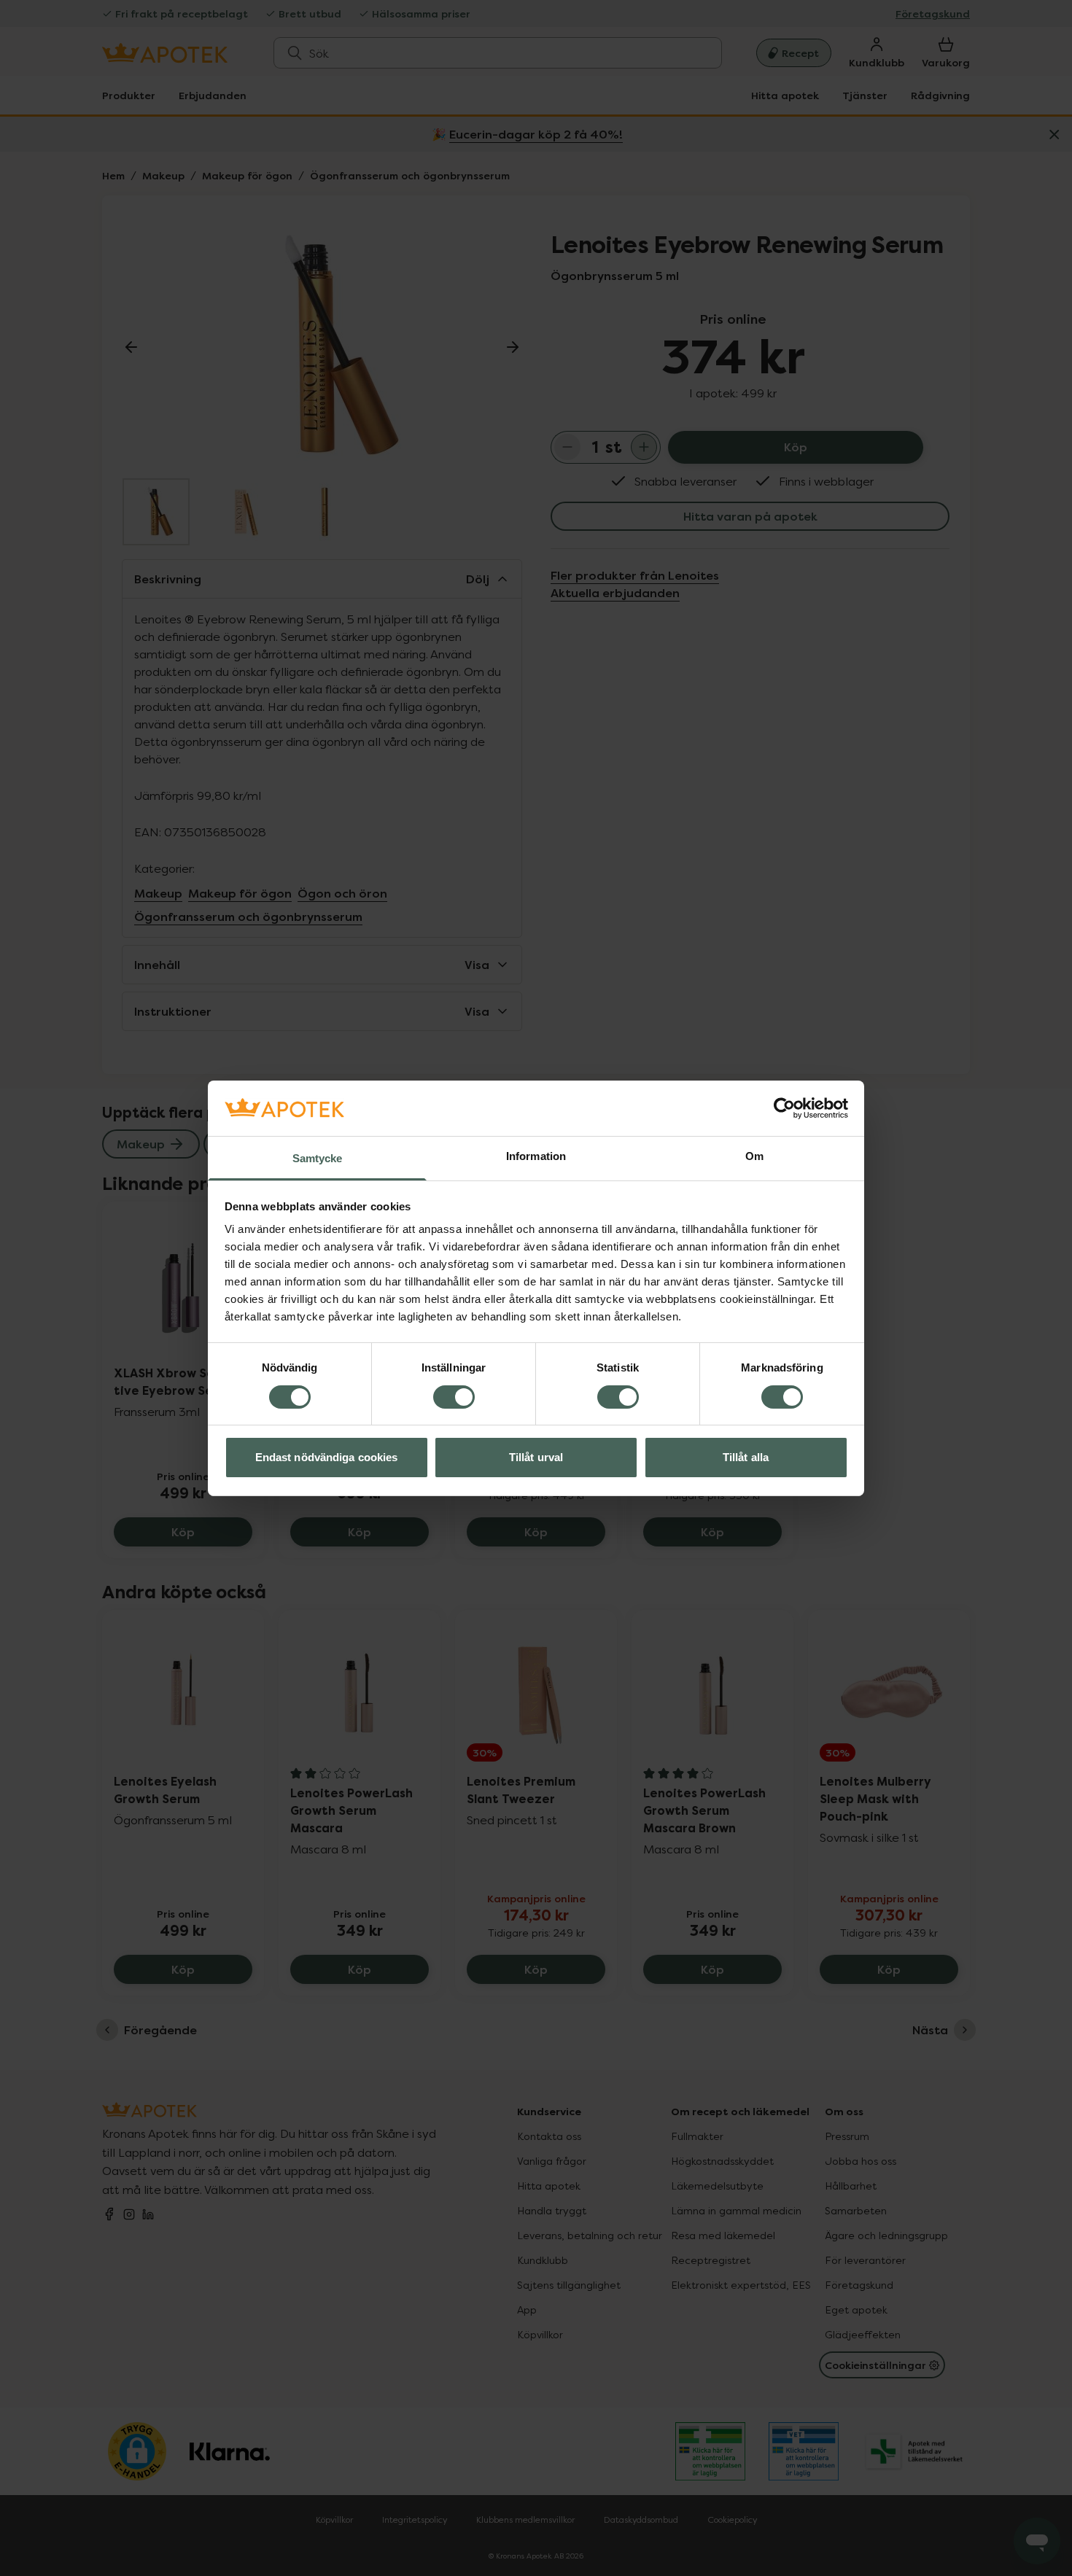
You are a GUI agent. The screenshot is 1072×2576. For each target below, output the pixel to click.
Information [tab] (536, 1156)
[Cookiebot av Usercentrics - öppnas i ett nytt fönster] (784, 1108)
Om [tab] (754, 1156)
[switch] (454, 1397)
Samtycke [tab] (318, 1158)
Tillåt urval (536, 1457)
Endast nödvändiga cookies (327, 1457)
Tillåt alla (746, 1457)
